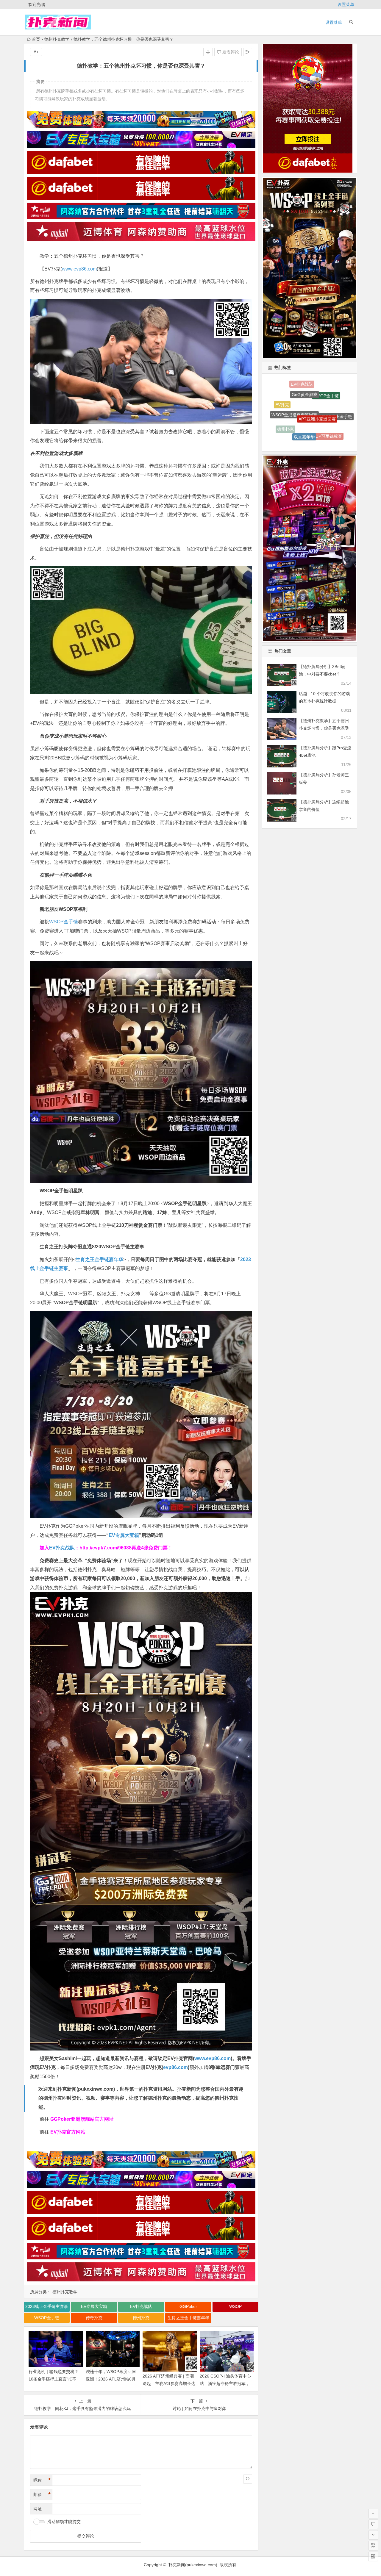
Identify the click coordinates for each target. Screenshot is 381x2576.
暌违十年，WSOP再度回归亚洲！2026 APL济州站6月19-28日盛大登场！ (111, 2379)
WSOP (235, 2306)
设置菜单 (346, 4)
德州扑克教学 (57, 39)
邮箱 (42, 2494)
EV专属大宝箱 (124, 1535)
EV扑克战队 (62, 1548)
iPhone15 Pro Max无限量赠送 (300, 415)
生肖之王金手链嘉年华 (99, 1259)
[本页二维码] (373, 2556)
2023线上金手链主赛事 (47, 2306)
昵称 (42, 2480)
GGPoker (188, 2306)
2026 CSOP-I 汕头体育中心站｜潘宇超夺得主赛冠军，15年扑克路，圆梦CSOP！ (225, 2383)
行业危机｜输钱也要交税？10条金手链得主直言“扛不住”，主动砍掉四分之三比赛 (54, 2379)
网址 (38, 2509)
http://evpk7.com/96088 (106, 1548)
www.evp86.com (79, 269)
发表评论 (230, 52)
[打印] (208, 52)
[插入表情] (248, 2479)
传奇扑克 (94, 2318)
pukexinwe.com (96, 2089)
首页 (36, 39)
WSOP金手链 (64, 922)
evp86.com (175, 2067)
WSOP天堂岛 (289, 431)
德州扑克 (141, 2318)
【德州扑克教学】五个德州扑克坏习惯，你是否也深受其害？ (324, 728)
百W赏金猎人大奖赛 (301, 385)
